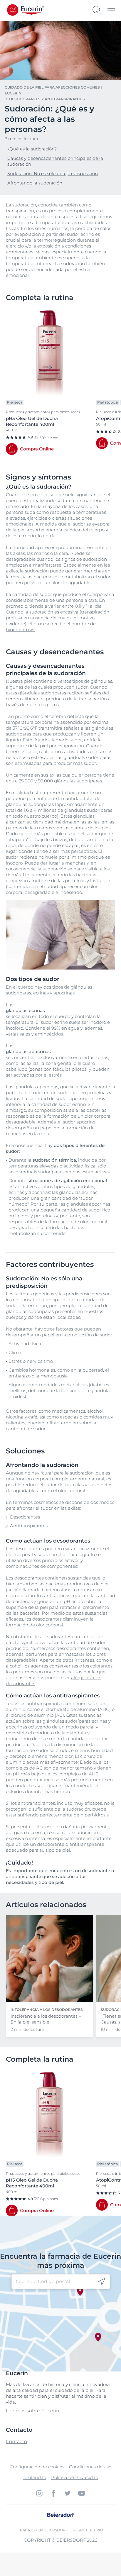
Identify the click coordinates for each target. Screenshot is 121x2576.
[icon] (102, 2282)
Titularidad (35, 2477)
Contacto (16, 2442)
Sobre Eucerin (88, 2530)
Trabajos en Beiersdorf (43, 2530)
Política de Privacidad (75, 2477)
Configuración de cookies (37, 2467)
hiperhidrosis (20, 629)
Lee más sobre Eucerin (33, 2411)
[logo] (32, 10)
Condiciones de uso (90, 2467)
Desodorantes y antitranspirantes (47, 99)
